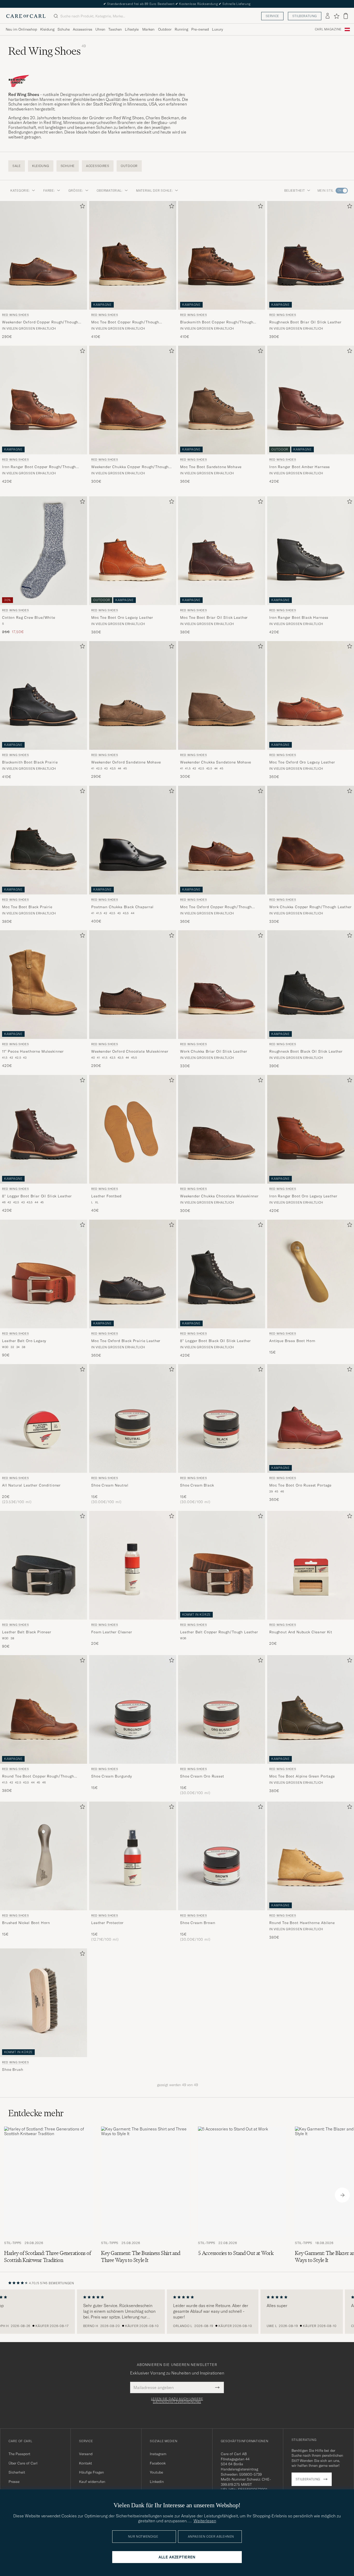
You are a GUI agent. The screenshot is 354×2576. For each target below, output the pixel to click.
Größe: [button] (76, 190)
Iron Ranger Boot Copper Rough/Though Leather (39, 467)
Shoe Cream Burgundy (112, 1776)
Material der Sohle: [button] (154, 190)
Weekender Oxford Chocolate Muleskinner (130, 1052)
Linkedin (157, 2482)
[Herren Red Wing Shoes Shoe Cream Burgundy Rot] (133, 1709)
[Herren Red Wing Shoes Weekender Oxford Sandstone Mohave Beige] (133, 695)
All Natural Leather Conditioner (31, 1485)
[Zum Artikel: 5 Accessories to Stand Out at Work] (242, 2195)
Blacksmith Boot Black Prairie (30, 762)
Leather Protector (107, 1923)
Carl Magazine (328, 29)
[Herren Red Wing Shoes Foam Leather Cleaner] (133, 1565)
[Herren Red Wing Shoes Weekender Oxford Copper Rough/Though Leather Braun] (44, 255)
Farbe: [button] (49, 190)
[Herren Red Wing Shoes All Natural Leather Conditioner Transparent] (44, 1418)
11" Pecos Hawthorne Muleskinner (33, 1052)
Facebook (158, 2463)
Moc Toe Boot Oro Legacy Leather (122, 618)
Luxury (217, 29)
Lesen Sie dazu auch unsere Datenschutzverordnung (177, 2400)
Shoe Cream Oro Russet (202, 1776)
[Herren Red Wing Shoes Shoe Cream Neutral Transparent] (133, 1418)
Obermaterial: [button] (110, 190)
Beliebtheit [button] (295, 190)
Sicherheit (17, 2472)
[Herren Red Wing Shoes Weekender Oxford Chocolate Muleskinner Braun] (133, 985)
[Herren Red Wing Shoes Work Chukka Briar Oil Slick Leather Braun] (222, 985)
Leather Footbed (106, 1196)
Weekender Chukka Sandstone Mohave (216, 762)
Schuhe (64, 29)
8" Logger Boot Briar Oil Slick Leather (37, 1196)
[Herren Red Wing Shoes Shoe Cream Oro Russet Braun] (222, 1709)
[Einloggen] (328, 16)
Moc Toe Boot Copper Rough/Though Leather (125, 322)
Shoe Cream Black (197, 1485)
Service (272, 16)
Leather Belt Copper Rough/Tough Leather (219, 1632)
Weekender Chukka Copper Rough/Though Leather (130, 467)
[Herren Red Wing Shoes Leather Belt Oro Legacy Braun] (44, 1274)
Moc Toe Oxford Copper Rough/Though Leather (216, 907)
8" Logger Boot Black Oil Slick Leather (215, 1341)
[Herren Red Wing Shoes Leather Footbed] (133, 1129)
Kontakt (86, 2463)
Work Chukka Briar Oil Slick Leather (214, 1052)
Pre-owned (200, 29)
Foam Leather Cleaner (112, 1632)
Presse (14, 2482)
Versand (86, 2454)
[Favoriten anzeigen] (337, 16)
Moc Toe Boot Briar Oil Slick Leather (214, 618)
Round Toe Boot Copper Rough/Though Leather (38, 1777)
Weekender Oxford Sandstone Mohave (126, 762)
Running (181, 29)
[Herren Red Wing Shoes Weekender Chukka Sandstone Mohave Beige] (222, 695)
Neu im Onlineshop (21, 29)
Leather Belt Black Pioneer (27, 1632)
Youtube (156, 2472)
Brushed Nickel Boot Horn (26, 1923)
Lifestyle (132, 29)
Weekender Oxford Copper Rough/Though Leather (40, 322)
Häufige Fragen (91, 2472)
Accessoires (83, 29)
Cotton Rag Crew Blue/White (29, 618)
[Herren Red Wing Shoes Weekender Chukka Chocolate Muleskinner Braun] (222, 1129)
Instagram (158, 2454)
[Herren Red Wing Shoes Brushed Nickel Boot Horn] (44, 1856)
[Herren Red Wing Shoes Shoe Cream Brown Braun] (222, 1856)
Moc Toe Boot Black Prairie (27, 907)
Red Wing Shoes (15, 315)
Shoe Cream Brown (198, 1923)
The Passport (19, 2454)
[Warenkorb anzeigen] (346, 16)
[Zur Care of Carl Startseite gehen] (26, 16)
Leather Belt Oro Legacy (24, 1341)
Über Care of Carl (23, 2463)
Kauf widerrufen (92, 2482)
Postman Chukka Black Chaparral (122, 907)
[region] (177, 2312)
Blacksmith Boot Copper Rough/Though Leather (217, 322)
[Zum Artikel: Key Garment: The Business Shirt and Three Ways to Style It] (145, 2195)
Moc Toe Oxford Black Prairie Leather (126, 1341)
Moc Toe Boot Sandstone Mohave (211, 467)
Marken (148, 29)
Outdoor (165, 29)
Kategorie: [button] (20, 190)
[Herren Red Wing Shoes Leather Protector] (133, 1856)
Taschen (115, 29)
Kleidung (47, 29)
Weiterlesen (205, 2521)
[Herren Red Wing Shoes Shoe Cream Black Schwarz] (222, 1418)
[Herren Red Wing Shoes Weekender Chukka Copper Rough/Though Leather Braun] (133, 400)
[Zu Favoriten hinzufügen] (81, 207)
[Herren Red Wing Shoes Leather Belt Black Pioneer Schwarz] (44, 1565)
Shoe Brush (13, 2070)
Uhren (100, 29)
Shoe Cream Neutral (110, 1485)
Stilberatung (305, 16)
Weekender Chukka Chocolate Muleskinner (219, 1196)
